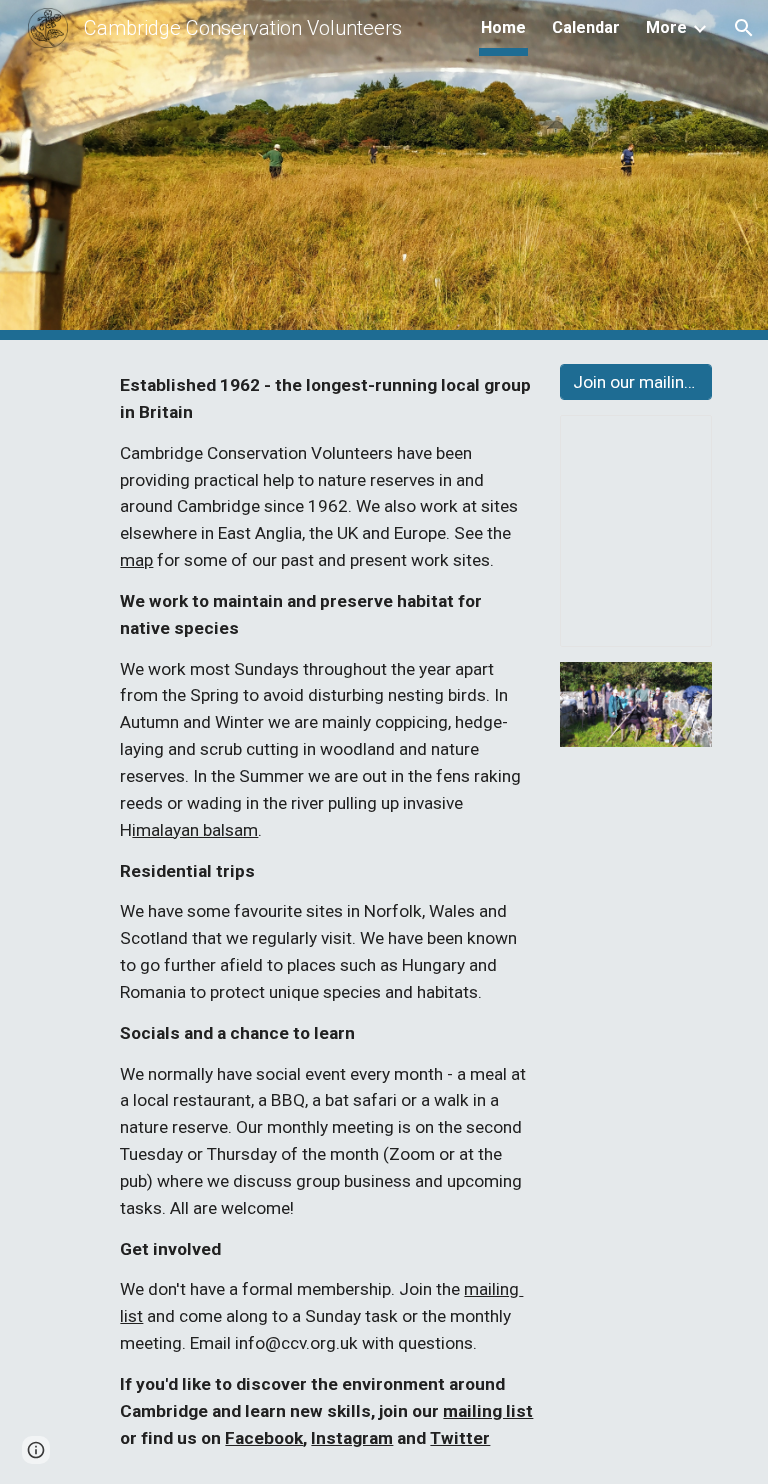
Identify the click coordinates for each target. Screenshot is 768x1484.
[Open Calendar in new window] (674, 441)
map (136, 560)
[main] (327, 912)
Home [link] (503, 27)
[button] (744, 28)
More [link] (666, 27)
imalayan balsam (195, 830)
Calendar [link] (586, 27)
